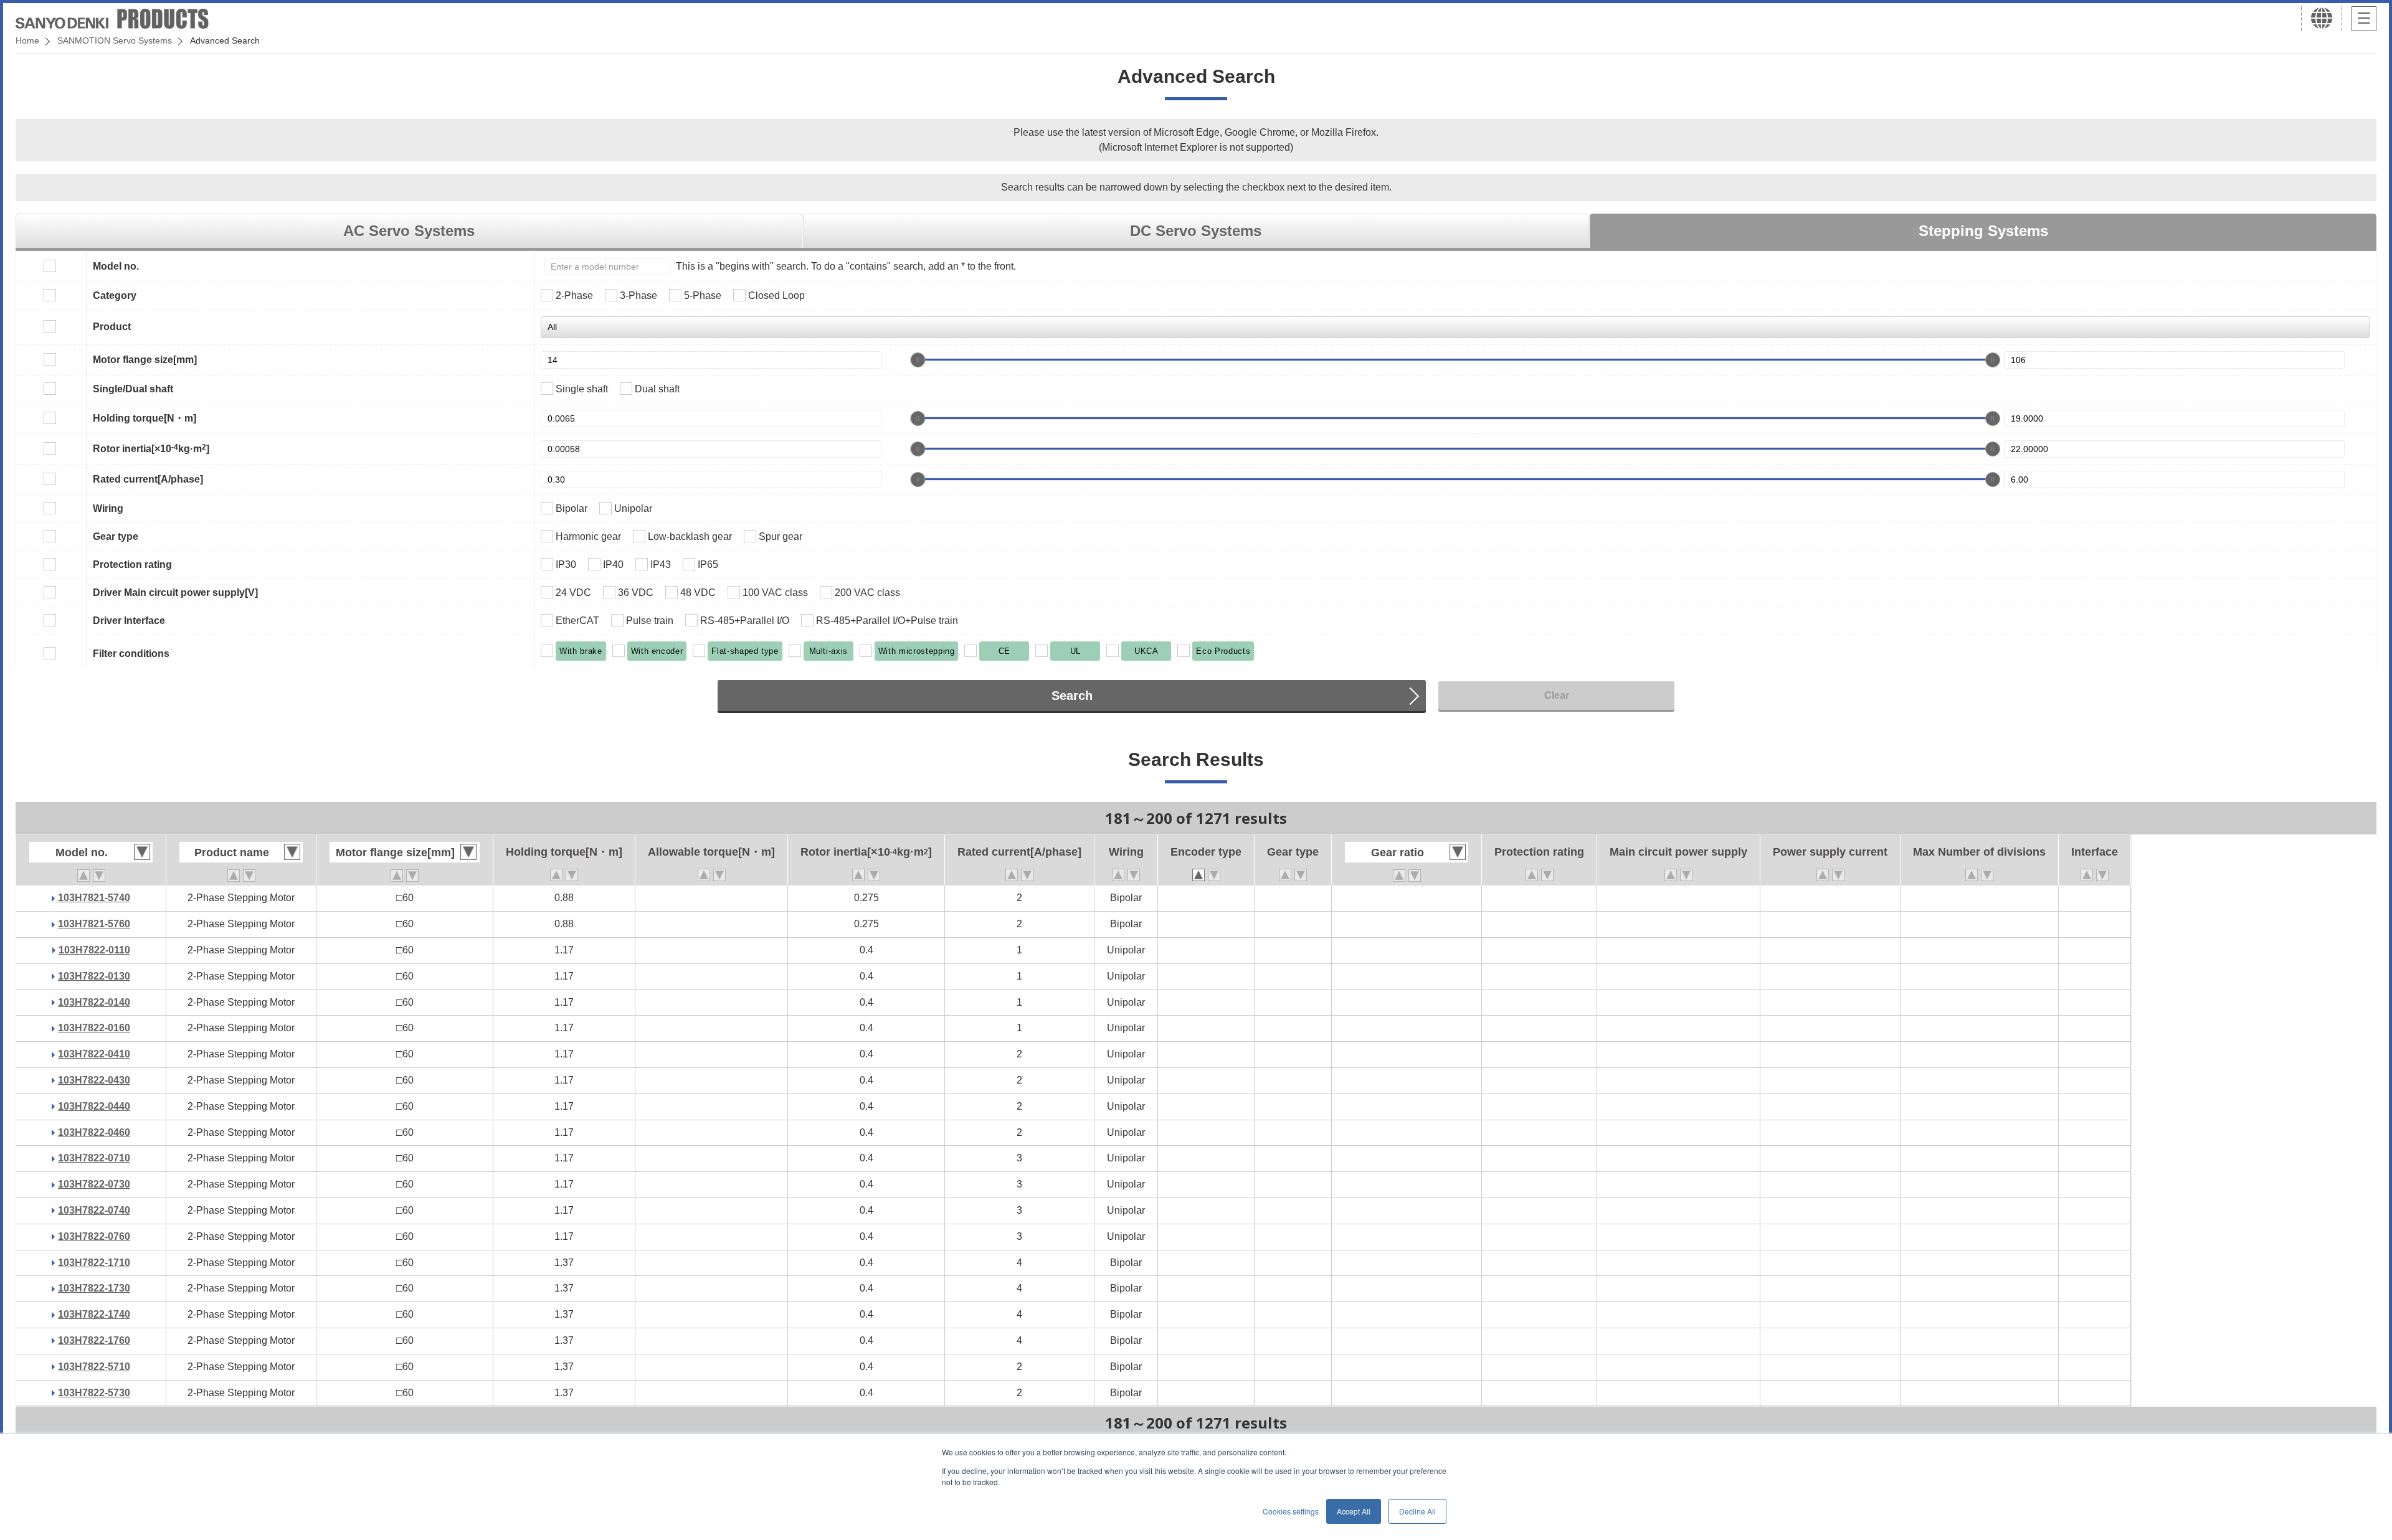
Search (1072, 696)
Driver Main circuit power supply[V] (175, 593)
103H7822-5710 (94, 1367)
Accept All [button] (1354, 1511)
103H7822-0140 (94, 1002)
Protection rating (132, 565)
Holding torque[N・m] (145, 418)
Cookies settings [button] (1291, 1511)
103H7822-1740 (94, 1314)
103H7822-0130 (94, 976)
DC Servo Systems (1196, 231)
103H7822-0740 (94, 1210)
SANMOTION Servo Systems (115, 40)
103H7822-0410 (94, 1054)
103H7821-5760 (94, 924)
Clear (1557, 695)
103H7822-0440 (94, 1106)
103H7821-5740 (94, 898)
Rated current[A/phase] (148, 479)
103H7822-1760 (94, 1340)
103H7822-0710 (94, 1158)
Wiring (108, 508)
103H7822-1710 (94, 1263)
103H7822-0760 (94, 1236)
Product (112, 327)
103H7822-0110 (94, 950)
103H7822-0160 (94, 1028)
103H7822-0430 (94, 1080)
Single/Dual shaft (133, 389)
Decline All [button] (1417, 1511)
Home (27, 40)
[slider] (918, 360)
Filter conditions (131, 654)
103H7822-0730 (94, 1184)
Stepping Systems (1983, 231)
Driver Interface (129, 621)
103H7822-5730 (94, 1393)
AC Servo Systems (409, 231)
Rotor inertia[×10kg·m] (151, 448)
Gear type (116, 536)
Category (115, 295)
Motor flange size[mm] (145, 360)
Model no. (116, 266)
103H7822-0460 (94, 1132)
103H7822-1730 (94, 1288)
